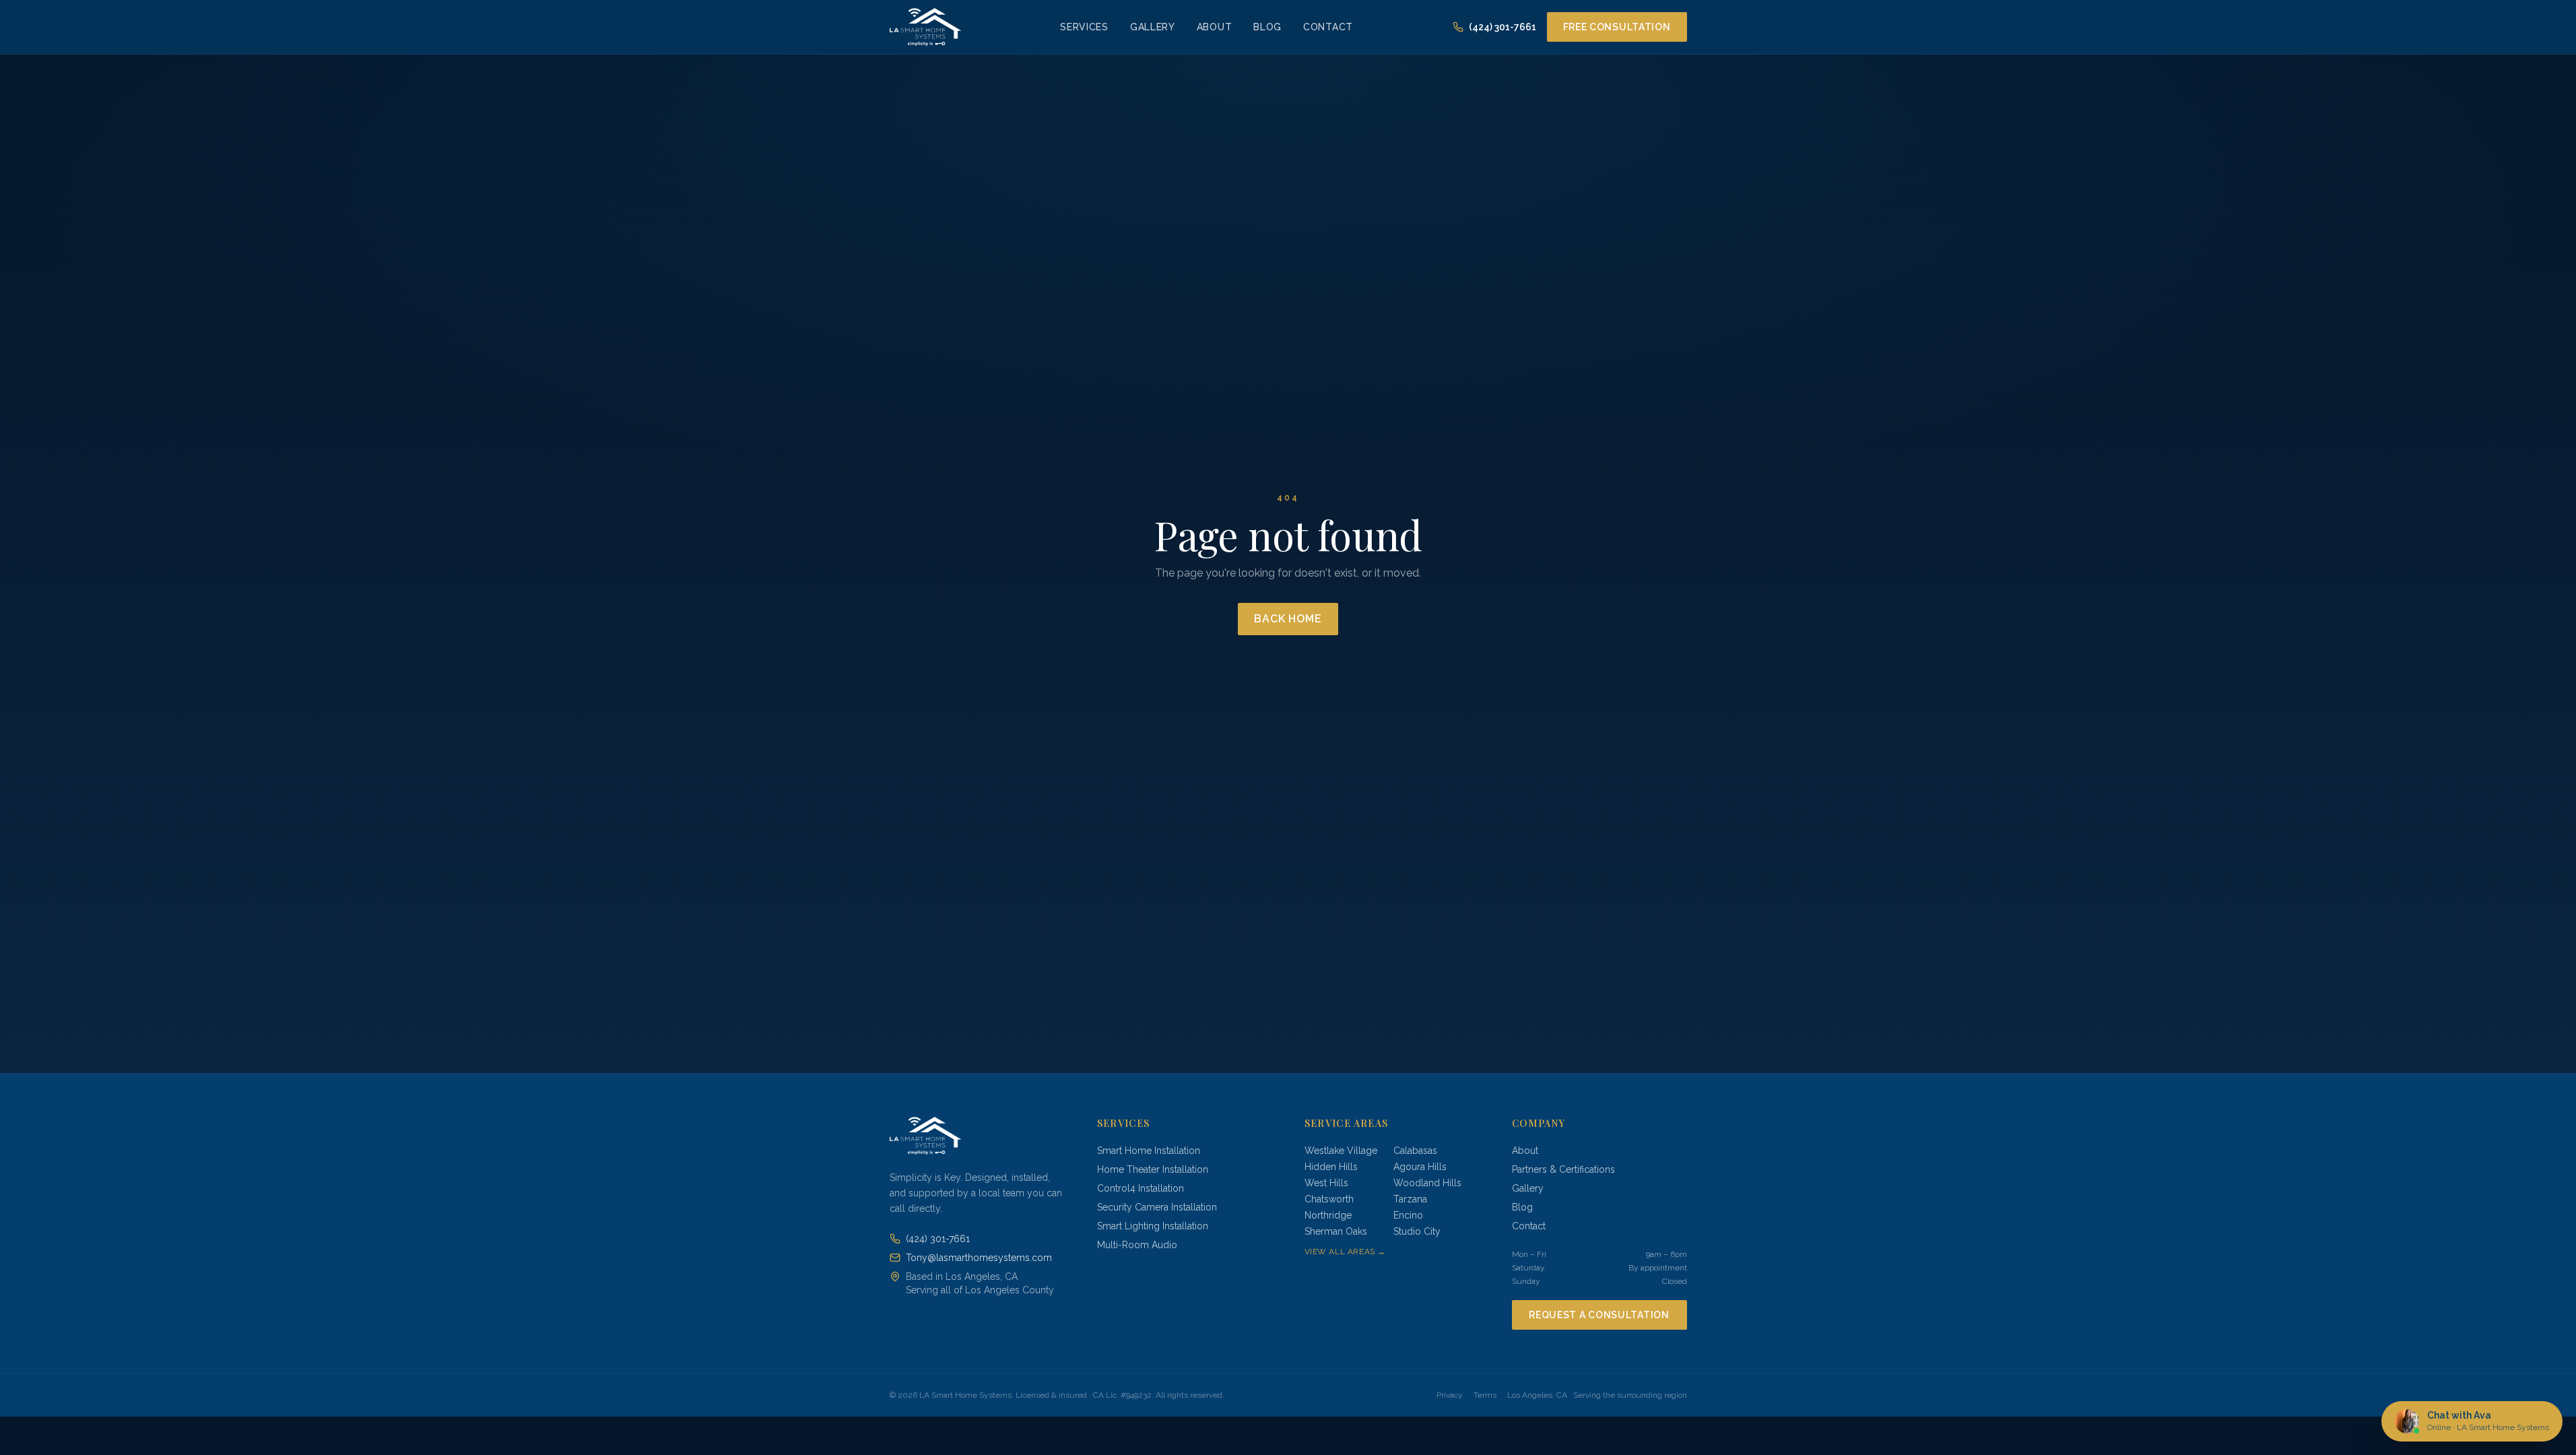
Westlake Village (1341, 1151)
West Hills (1326, 1183)
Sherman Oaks (1336, 1231)
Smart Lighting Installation (1153, 1226)
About (1215, 27)
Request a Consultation (1599, 1315)
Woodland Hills (1427, 1183)
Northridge (1328, 1215)
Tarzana (1410, 1199)
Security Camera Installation (1157, 1207)
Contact (1328, 27)
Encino (1408, 1215)
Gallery (1153, 27)
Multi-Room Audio (1137, 1245)
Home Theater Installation (1153, 1169)
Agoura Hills (1420, 1167)
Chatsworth (1329, 1199)
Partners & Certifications (1563, 1169)
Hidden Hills (1331, 1167)
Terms (1485, 1395)
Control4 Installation (1141, 1188)
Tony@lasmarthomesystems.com (979, 1258)
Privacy (1450, 1395)
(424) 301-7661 (1502, 27)
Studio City (1417, 1231)
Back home (1288, 619)
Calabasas (1415, 1151)
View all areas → (1346, 1252)
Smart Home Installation (1149, 1151)
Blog (1267, 27)
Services (1084, 27)
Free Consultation (1617, 27)
